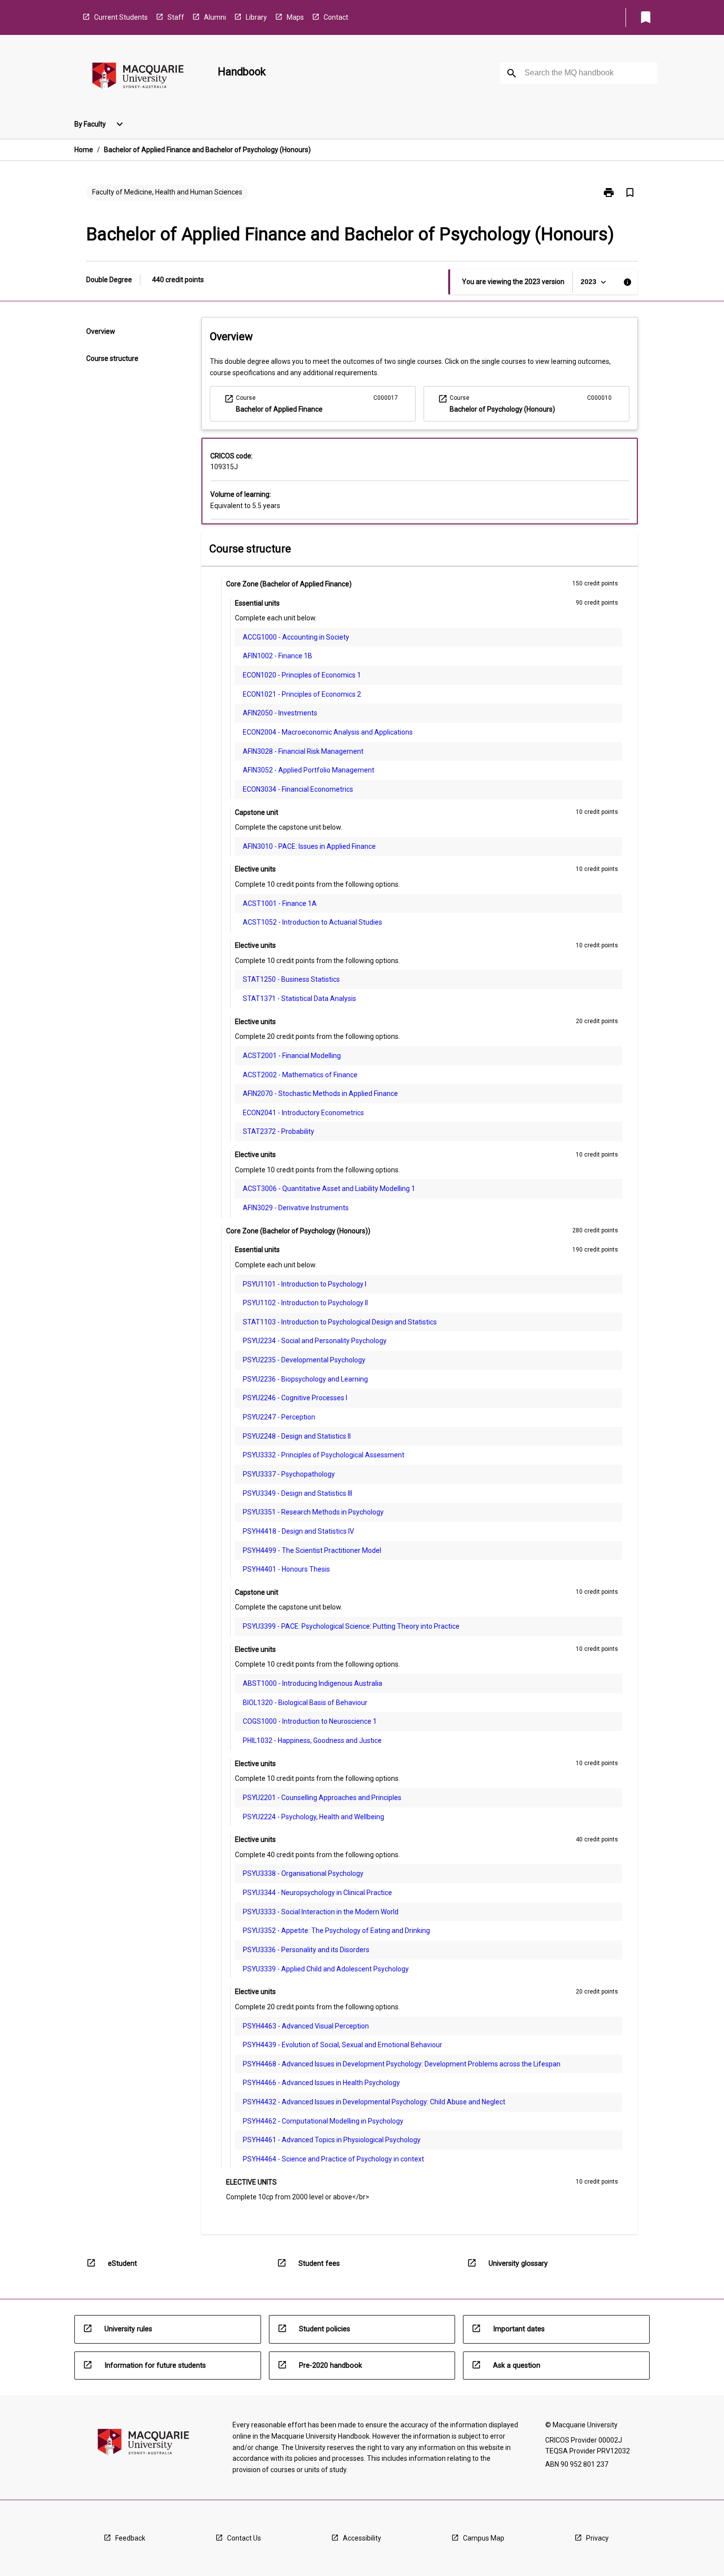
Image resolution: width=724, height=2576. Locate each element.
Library (256, 17)
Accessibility (362, 2538)
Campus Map (484, 2538)
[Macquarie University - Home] (138, 78)
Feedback (130, 2538)
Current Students (121, 17)
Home (84, 150)
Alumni (215, 17)
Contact (336, 17)
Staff (176, 17)
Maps (295, 17)
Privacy (597, 2538)
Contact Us (244, 2538)
